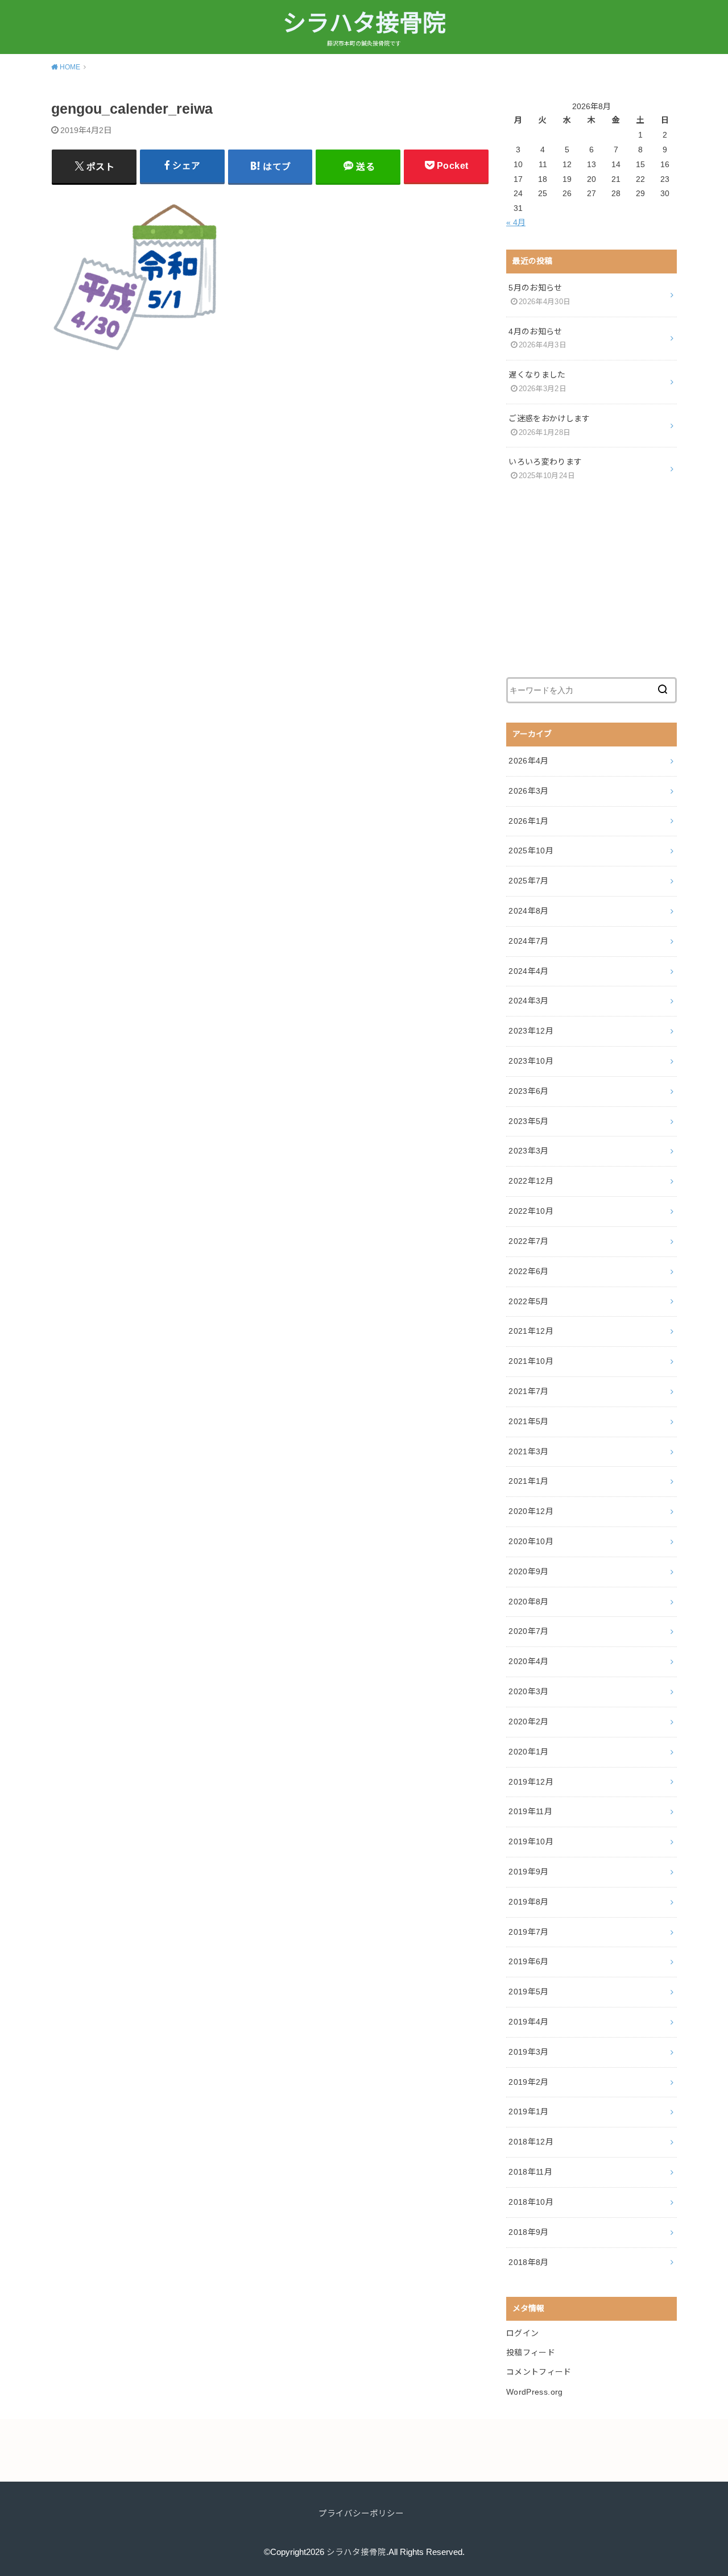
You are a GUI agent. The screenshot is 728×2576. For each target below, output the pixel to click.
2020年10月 (531, 1541)
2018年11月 (530, 2172)
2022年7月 (528, 1241)
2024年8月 (528, 911)
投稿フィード (531, 2353)
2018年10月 (531, 2202)
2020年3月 (528, 1691)
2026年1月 (528, 821)
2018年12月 (531, 2142)
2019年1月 (528, 2112)
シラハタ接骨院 (364, 23)
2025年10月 (531, 851)
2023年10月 (531, 1061)
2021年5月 (528, 1421)
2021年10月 (531, 1361)
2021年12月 (531, 1331)
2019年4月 (528, 2022)
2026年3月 (528, 791)
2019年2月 (528, 2082)
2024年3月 (528, 1001)
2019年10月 (531, 1841)
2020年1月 (528, 1752)
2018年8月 (528, 2262)
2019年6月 (528, 1961)
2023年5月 (528, 1121)
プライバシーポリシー (361, 2513)
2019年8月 (528, 1902)
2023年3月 (528, 1151)
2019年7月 (528, 1932)
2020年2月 (528, 1722)
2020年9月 (528, 1571)
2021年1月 (528, 1481)
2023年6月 (528, 1091)
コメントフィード (539, 2372)
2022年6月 (528, 1271)
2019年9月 (528, 1872)
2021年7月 (528, 1391)
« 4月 (516, 222)
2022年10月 (531, 1211)
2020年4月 (528, 1661)
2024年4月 (528, 971)
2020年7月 (528, 1631)
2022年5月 (528, 1301)
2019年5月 (528, 1992)
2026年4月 (528, 761)
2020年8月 (528, 1602)
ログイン (522, 2333)
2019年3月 (528, 2052)
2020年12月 (531, 1511)
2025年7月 (528, 881)
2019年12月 (531, 1782)
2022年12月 (531, 1181)
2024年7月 (528, 941)
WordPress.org (535, 2392)
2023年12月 (531, 1031)
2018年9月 (528, 2232)
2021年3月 (528, 1451)
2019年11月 (530, 1811)
